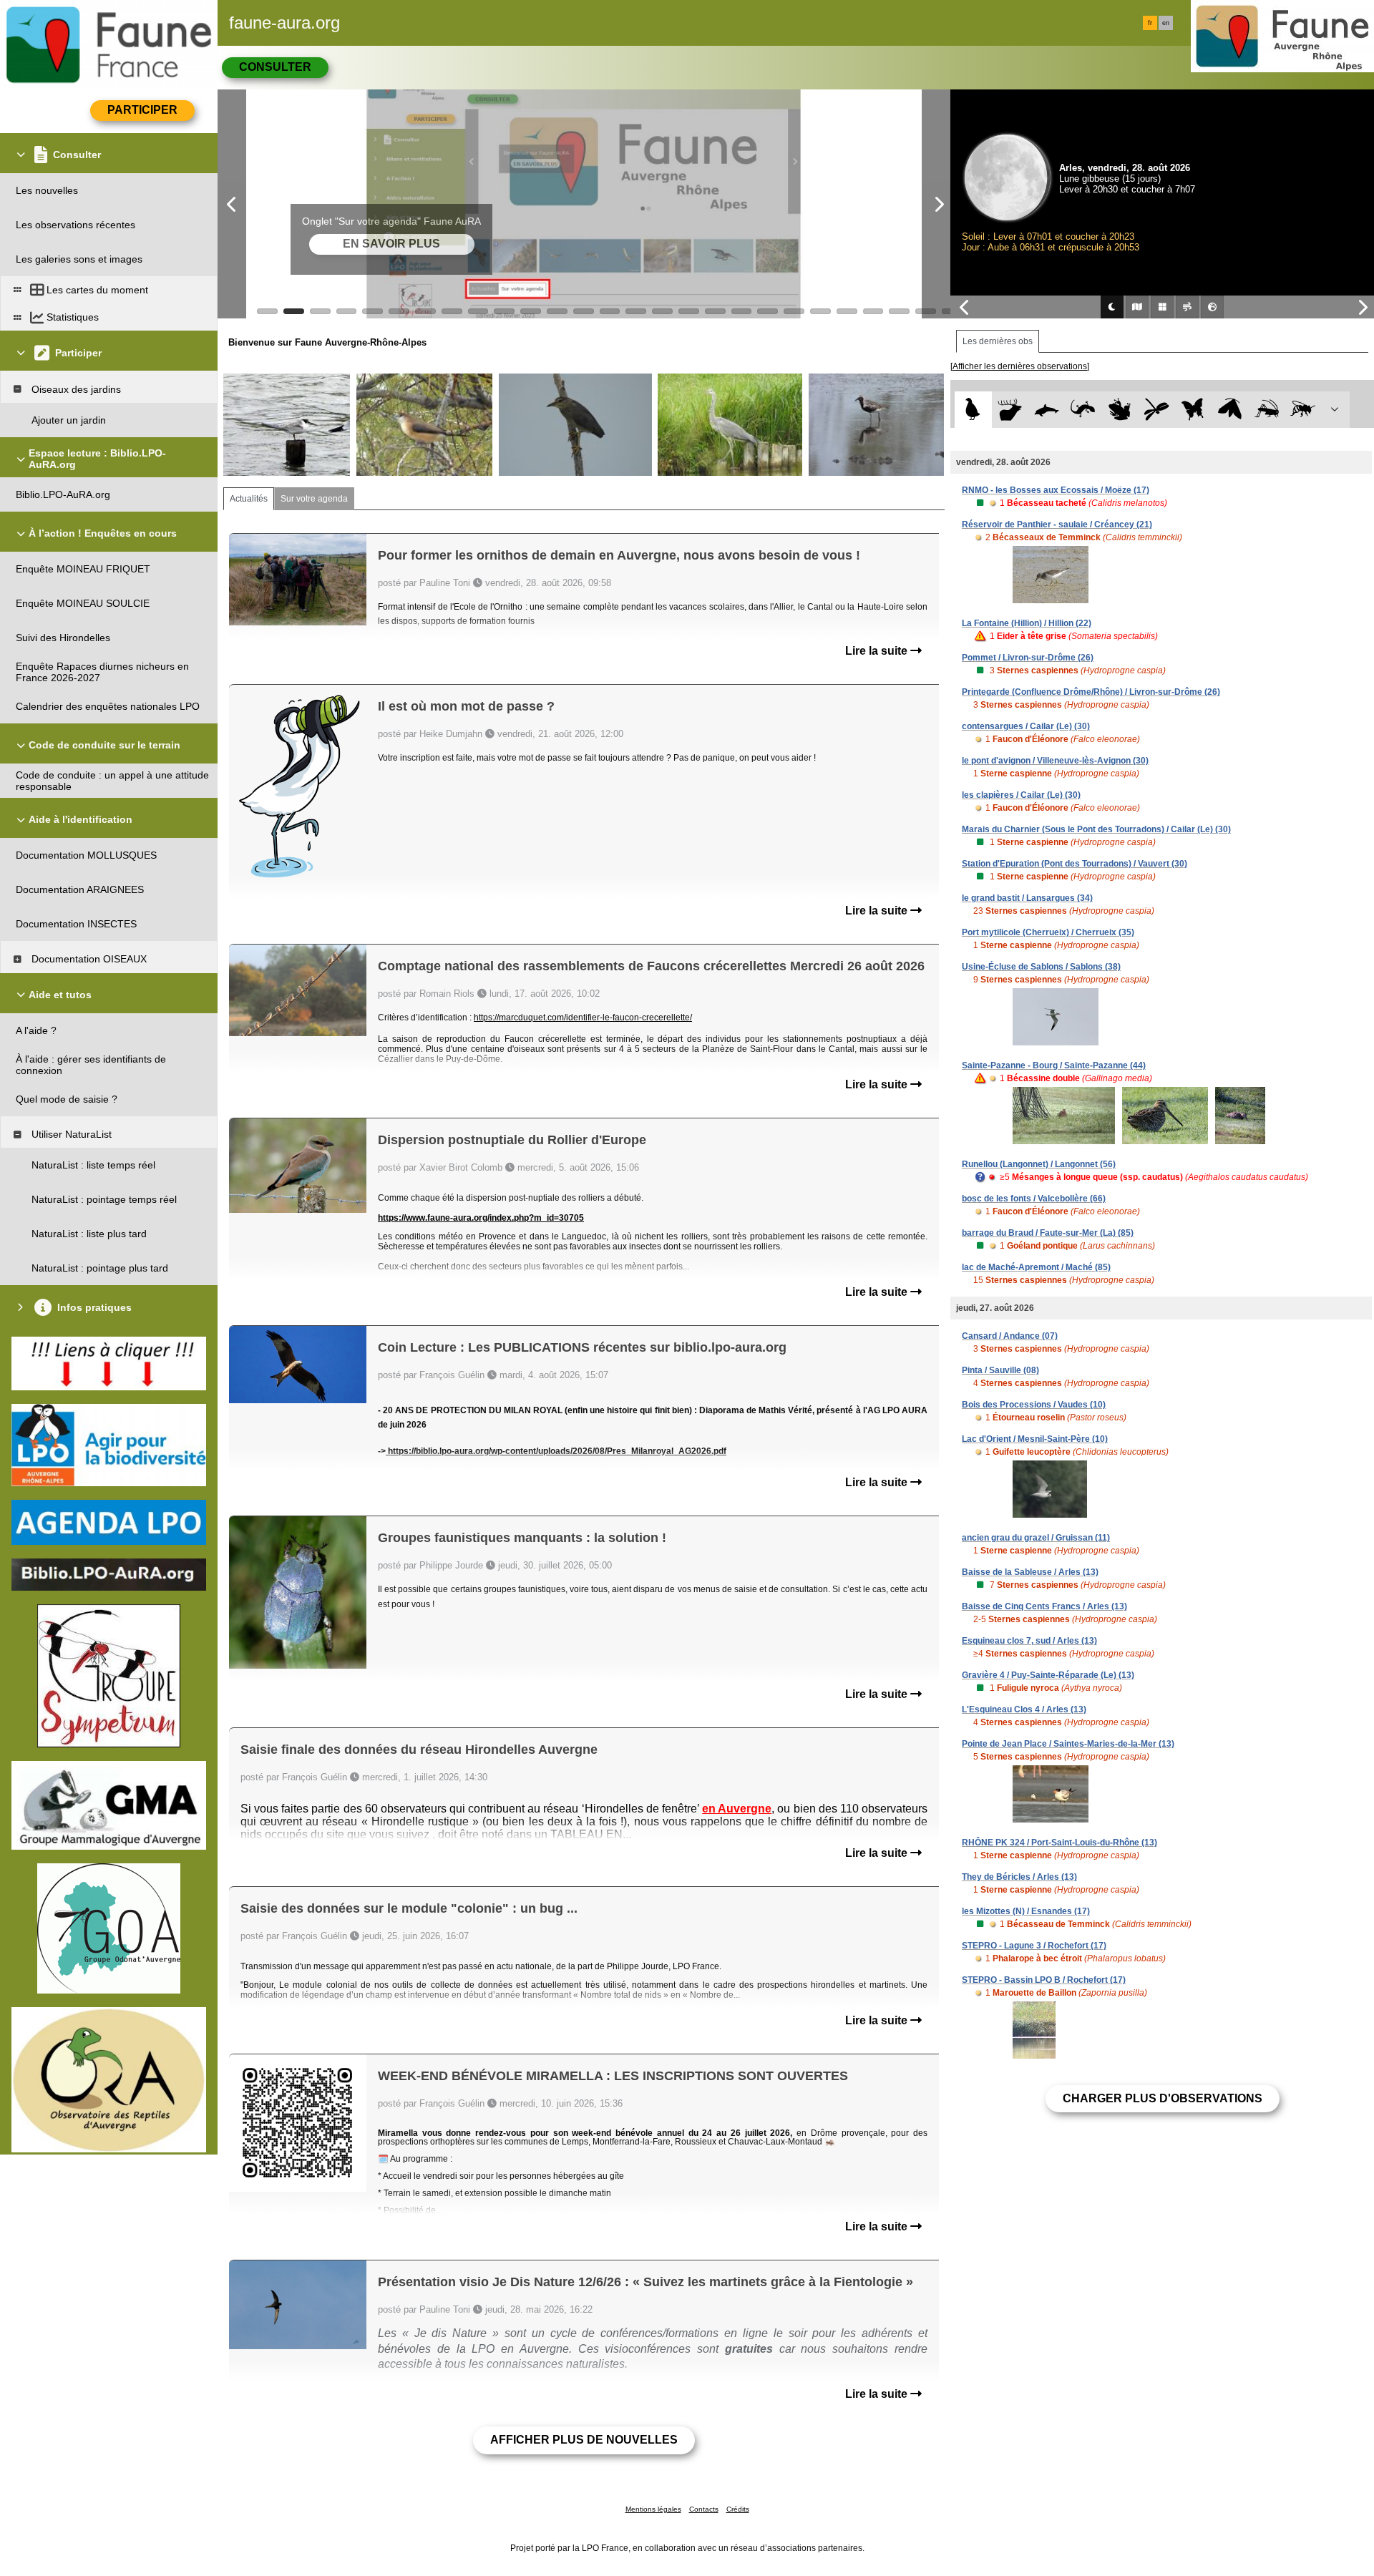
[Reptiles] (1083, 410)
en (1166, 23)
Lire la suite (878, 651)
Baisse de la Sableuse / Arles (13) (1030, 1572)
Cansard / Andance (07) (1010, 1336)
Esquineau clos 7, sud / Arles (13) (1029, 1641)
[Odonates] (1156, 410)
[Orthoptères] (1266, 410)
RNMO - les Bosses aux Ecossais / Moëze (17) (1056, 490)
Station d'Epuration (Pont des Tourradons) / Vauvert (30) (1075, 864)
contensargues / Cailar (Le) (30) (1026, 726)
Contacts (704, 2509)
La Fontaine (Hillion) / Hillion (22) (1027, 623)
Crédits (738, 2509)
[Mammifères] (1010, 410)
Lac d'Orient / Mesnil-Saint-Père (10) (1035, 1439)
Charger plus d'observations (1163, 2098)
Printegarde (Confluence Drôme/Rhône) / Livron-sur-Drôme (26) (1091, 692)
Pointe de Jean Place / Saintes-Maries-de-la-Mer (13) (1068, 1744)
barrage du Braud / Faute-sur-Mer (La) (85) (1048, 1233)
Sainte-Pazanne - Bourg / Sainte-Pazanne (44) (1054, 1065)
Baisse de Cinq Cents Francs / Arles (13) (1044, 1606)
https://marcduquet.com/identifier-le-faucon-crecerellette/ (583, 1018)
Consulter (275, 67)
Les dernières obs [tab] (998, 341)
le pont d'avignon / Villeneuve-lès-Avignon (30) (1055, 761)
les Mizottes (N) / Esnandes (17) (1026, 1911)
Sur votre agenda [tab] (314, 499)
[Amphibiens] (1120, 410)
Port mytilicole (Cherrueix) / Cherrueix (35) (1048, 932)
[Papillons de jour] (1193, 410)
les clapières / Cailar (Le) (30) (1021, 795)
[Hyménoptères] (1303, 410)
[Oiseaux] (973, 410)
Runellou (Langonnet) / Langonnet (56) (1039, 1164)
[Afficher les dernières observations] (1020, 366)
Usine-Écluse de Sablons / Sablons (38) (1041, 967)
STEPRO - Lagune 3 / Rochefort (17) (1034, 1946)
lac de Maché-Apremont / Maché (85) (1036, 1267)
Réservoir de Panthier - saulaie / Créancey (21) (1057, 525)
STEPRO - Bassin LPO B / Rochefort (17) (1044, 1980)
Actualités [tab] (249, 499)
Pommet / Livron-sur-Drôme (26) (1028, 658)
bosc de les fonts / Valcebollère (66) (1034, 1199)
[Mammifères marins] (1047, 410)
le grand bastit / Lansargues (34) (1027, 898)
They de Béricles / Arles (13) (1019, 1877)
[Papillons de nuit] (1230, 410)
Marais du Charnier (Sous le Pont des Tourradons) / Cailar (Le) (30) (1096, 829)
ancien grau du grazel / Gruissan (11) (1036, 1538)
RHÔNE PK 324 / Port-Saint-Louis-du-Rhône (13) (1059, 1843)
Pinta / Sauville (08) (1000, 1370)
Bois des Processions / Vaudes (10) (1034, 1405)
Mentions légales (653, 2509)
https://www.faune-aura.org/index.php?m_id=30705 (481, 1218)
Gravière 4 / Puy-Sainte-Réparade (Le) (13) (1048, 1675)
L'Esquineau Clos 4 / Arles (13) (1024, 1709)
